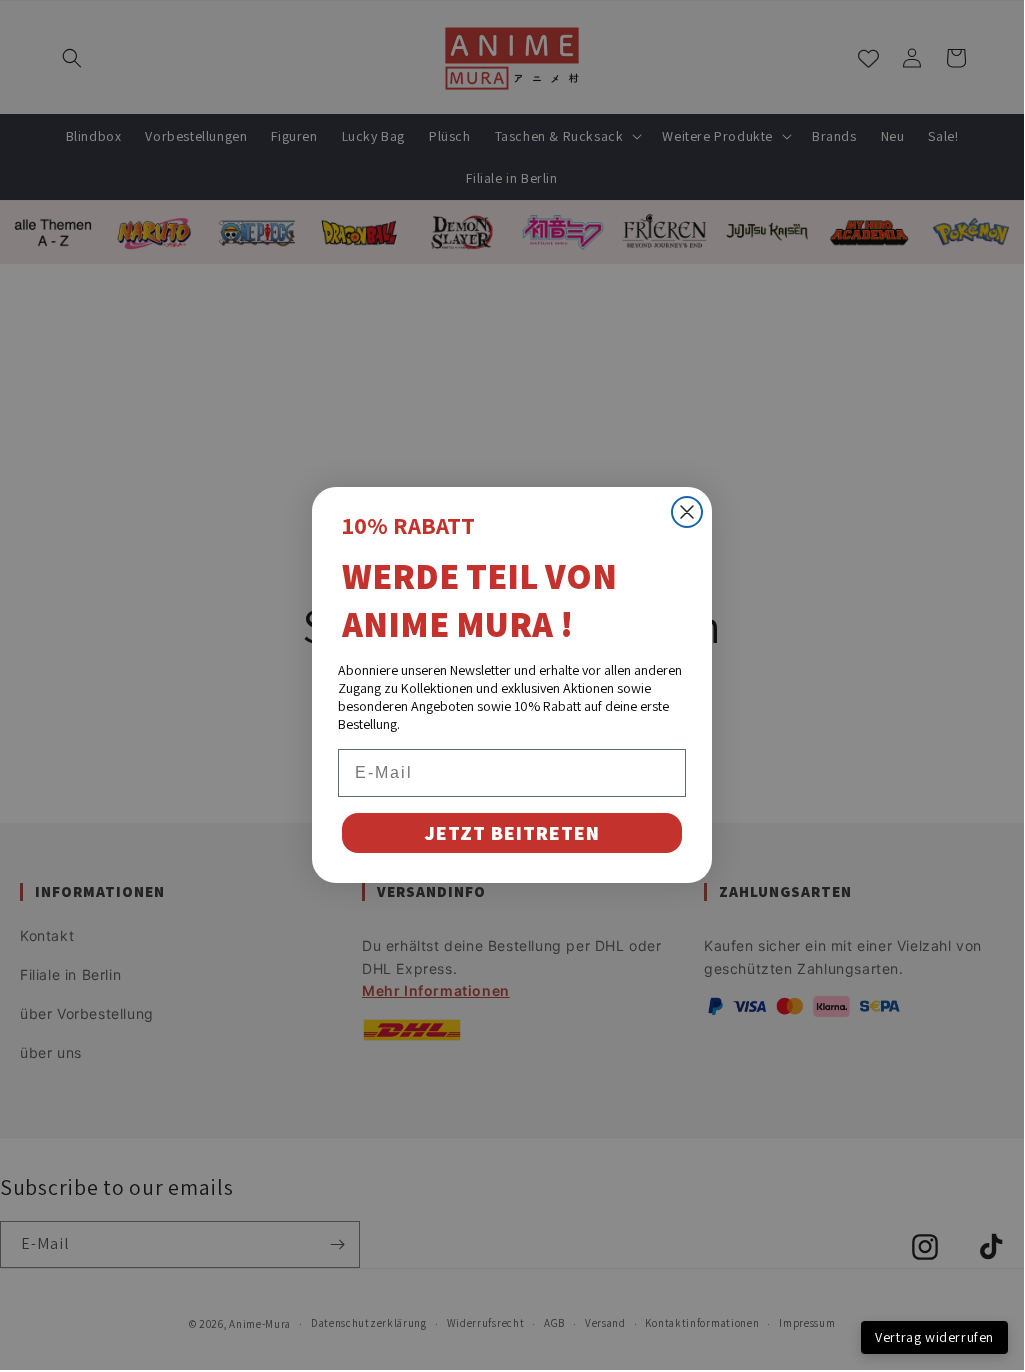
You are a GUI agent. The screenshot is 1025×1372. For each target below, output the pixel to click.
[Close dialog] (687, 512)
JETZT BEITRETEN (512, 833)
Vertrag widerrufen (934, 1337)
